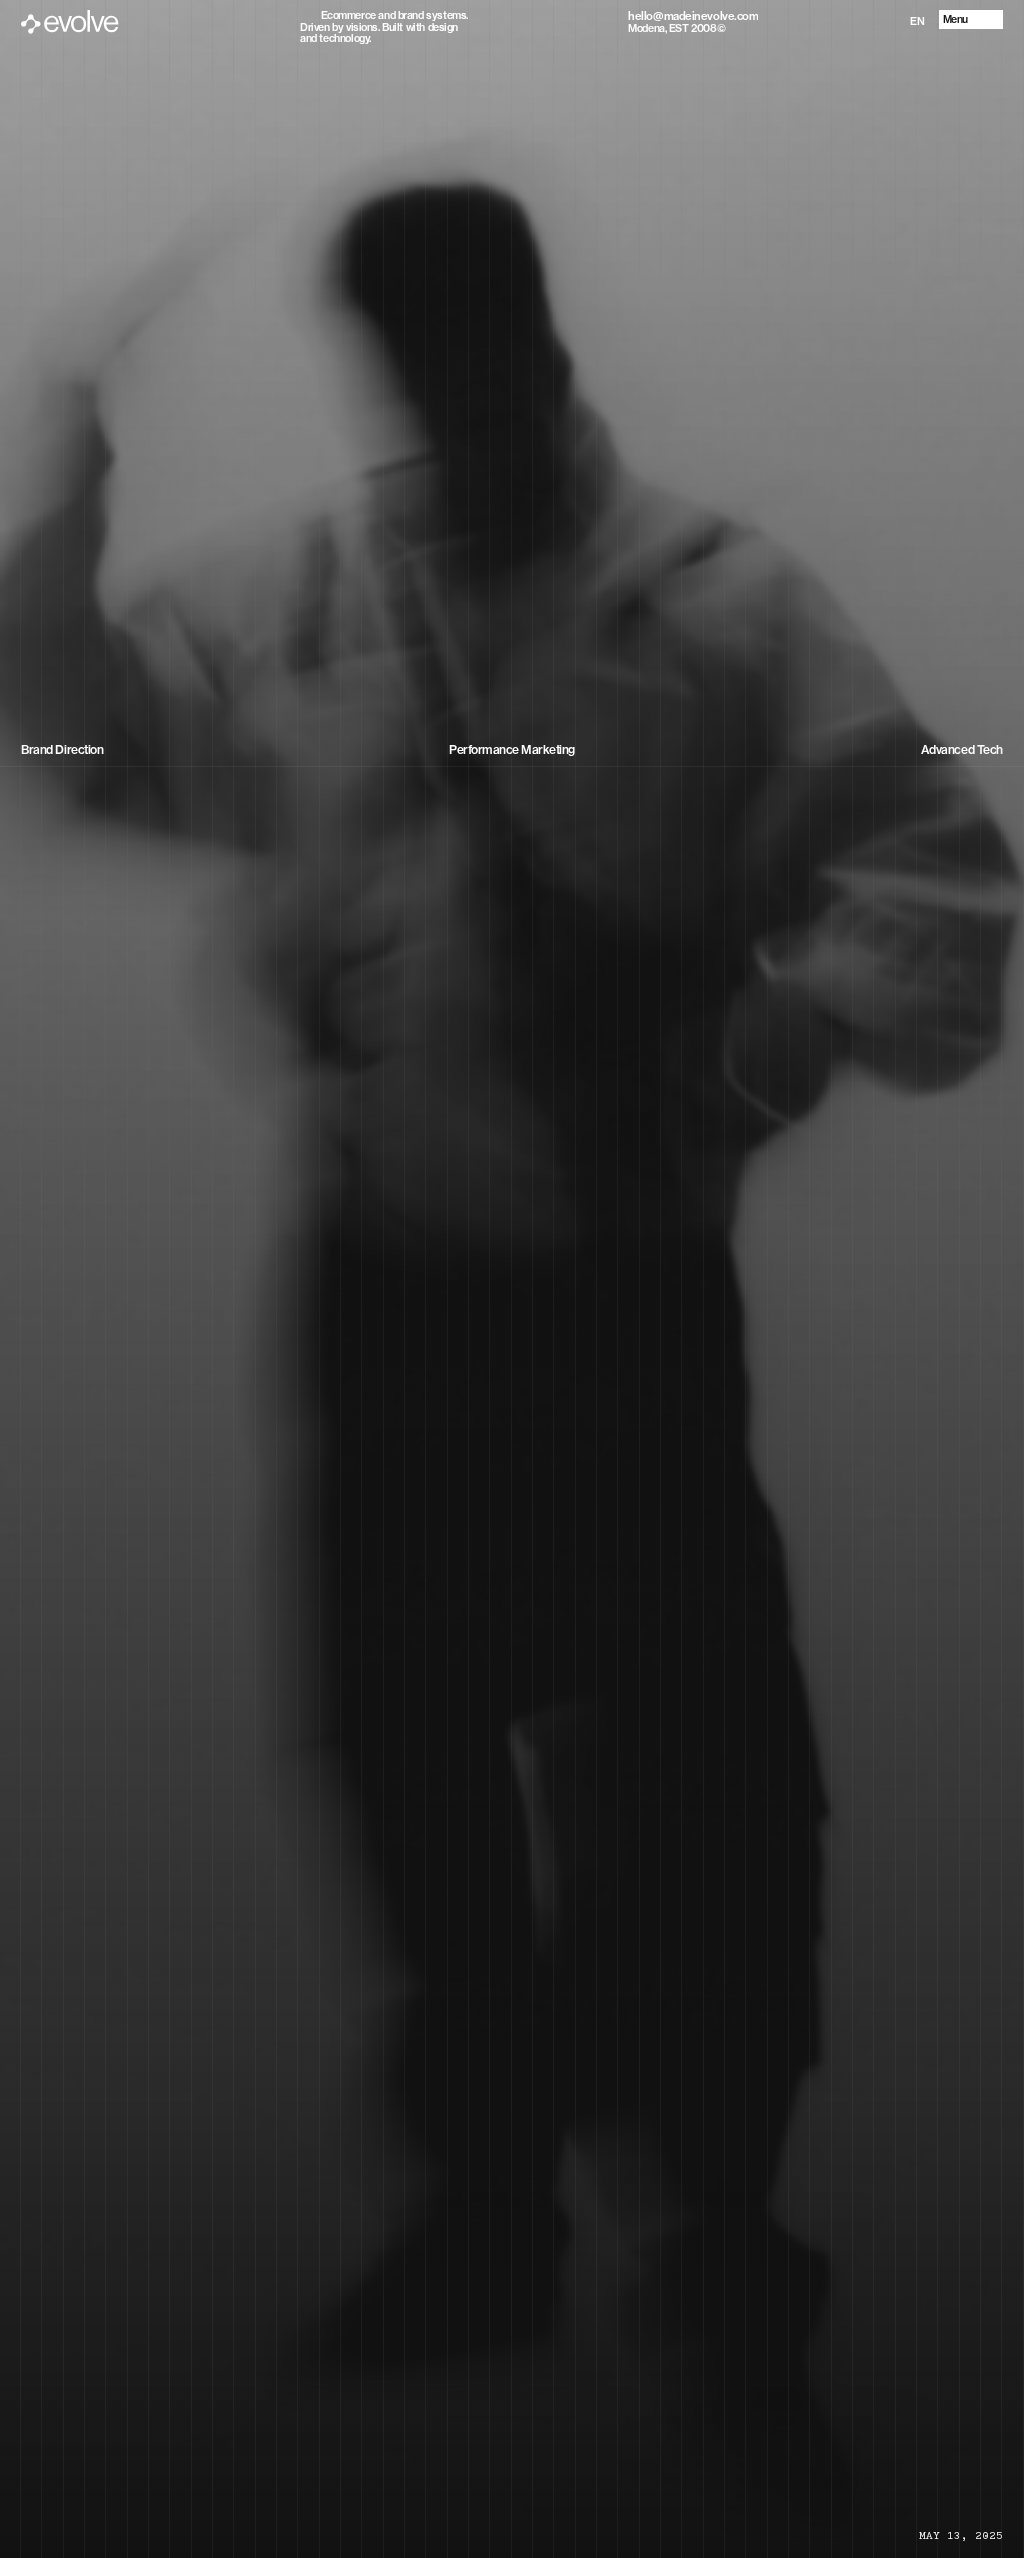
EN (917, 21)
